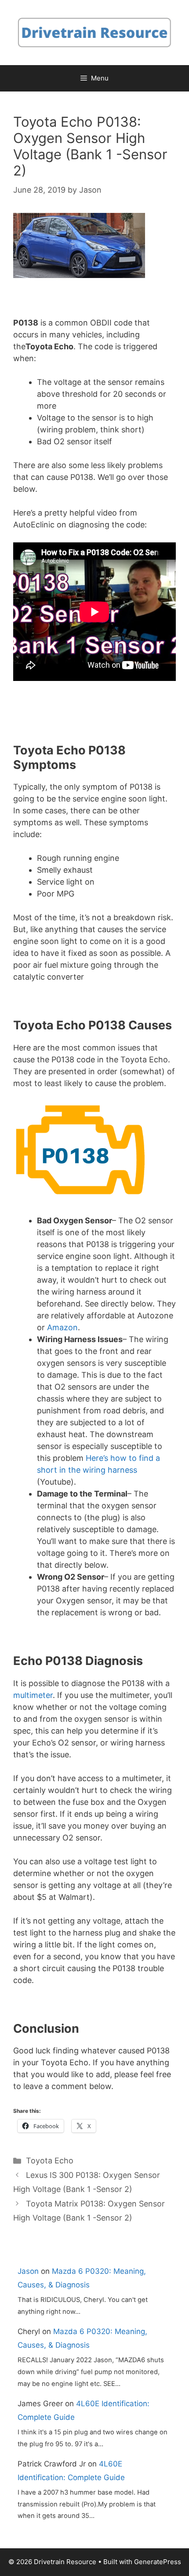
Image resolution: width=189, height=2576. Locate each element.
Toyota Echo (50, 2161)
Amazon (62, 1327)
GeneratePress (158, 2562)
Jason (28, 2271)
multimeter (33, 1695)
